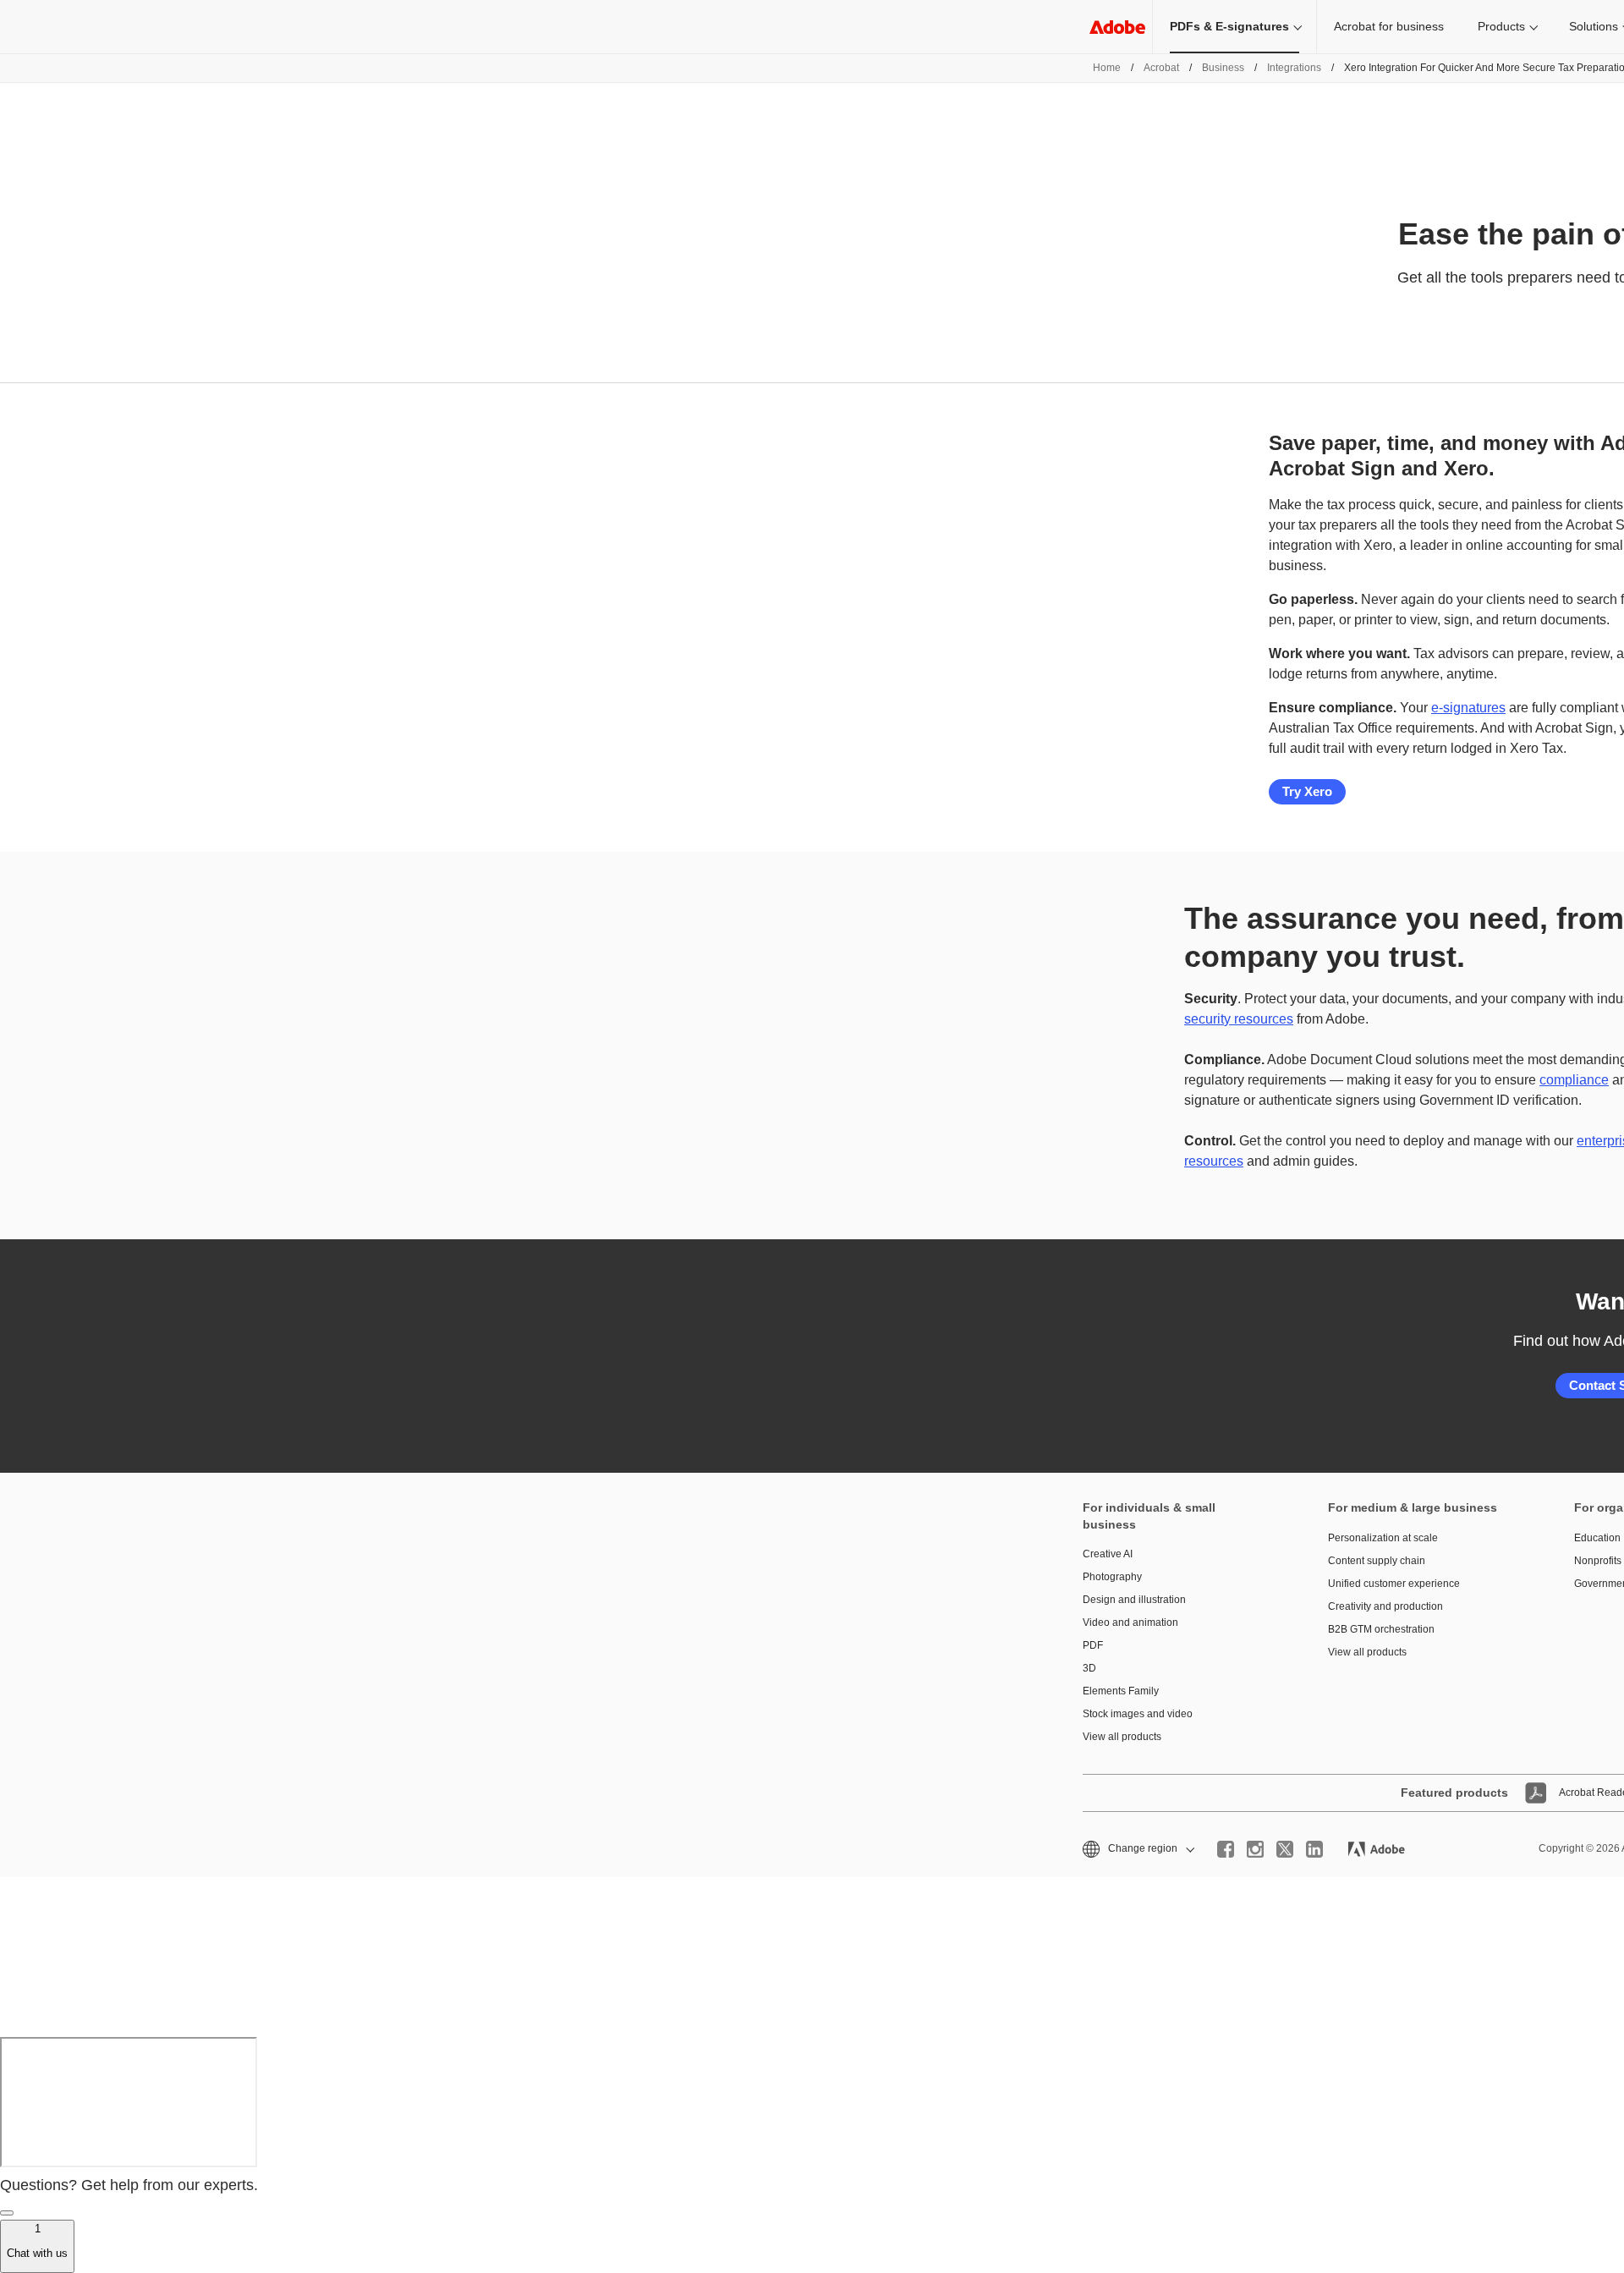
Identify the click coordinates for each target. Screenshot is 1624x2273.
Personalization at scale (1383, 1538)
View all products (1122, 1737)
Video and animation (1130, 1622)
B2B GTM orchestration (1381, 1629)
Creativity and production (1385, 1606)
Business (1223, 68)
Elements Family (1121, 1691)
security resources (1239, 1019)
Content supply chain (1377, 1561)
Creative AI (1108, 1554)
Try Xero (1307, 791)
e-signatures (1468, 708)
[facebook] (1226, 1849)
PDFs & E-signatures (1229, 26)
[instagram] (1255, 1849)
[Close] (7, 2213)
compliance (1574, 1080)
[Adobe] (1117, 27)
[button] (1137, 1849)
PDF (1093, 1645)
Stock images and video (1138, 1714)
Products (1501, 26)
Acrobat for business (1389, 26)
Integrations (1294, 68)
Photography (1112, 1577)
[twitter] (1285, 1849)
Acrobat (1161, 68)
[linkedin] (1314, 1849)
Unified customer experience (1394, 1584)
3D (1089, 1668)
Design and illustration (1134, 1600)
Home (1107, 68)
